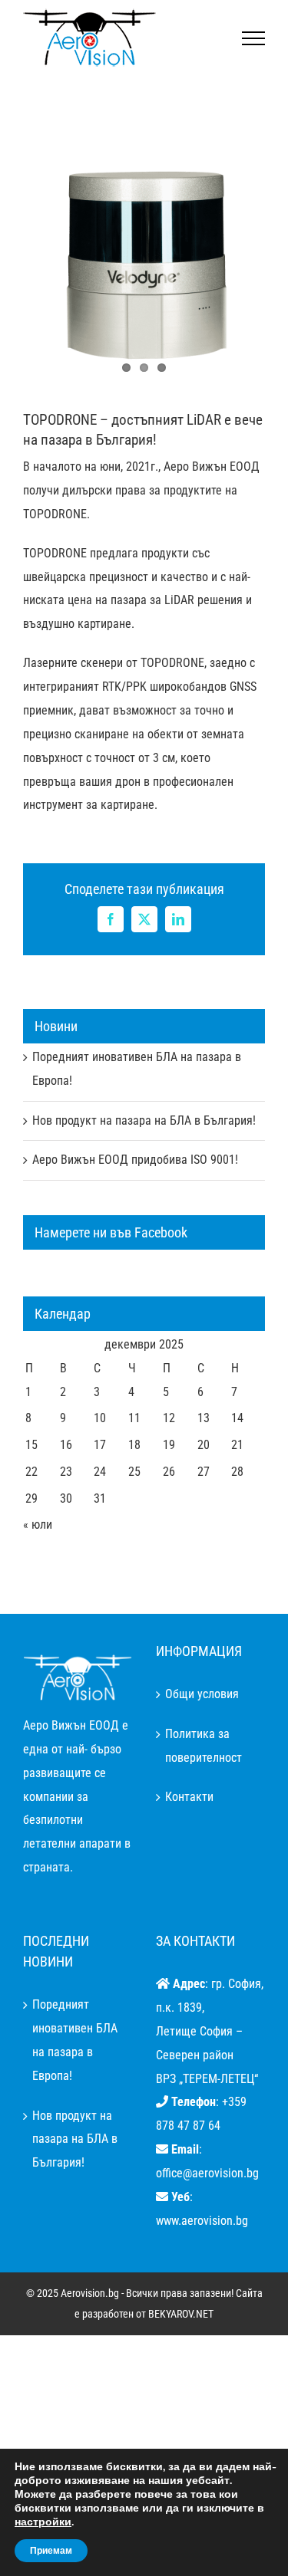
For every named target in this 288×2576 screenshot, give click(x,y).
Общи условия (202, 1694)
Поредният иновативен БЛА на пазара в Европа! (75, 2040)
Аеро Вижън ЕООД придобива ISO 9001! (135, 1160)
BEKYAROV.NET (181, 2314)
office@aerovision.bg (207, 2173)
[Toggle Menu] (253, 38)
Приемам (51, 2551)
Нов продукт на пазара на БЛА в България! (144, 1120)
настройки (43, 2522)
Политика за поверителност (204, 1746)
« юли (38, 1525)
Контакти (189, 1797)
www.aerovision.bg (202, 2221)
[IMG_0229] (144, 266)
